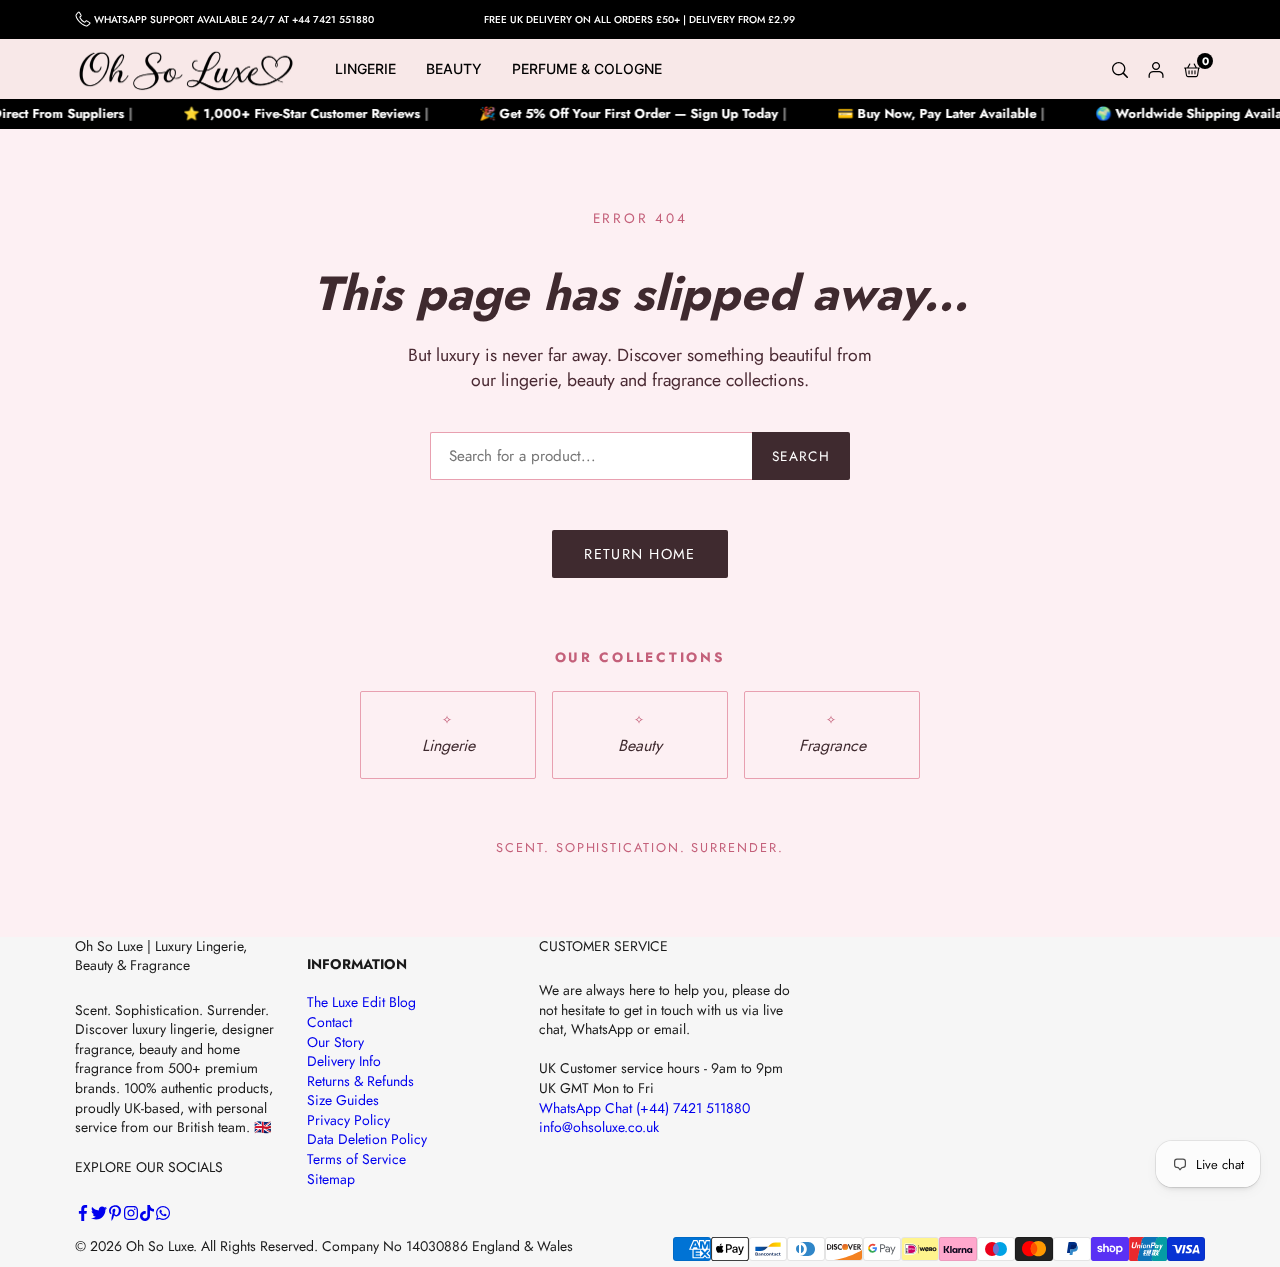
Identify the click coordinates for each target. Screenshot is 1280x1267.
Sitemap (331, 1179)
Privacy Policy (348, 1120)
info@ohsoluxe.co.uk (599, 1127)
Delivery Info (344, 1061)
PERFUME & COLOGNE (587, 68)
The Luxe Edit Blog (361, 1002)
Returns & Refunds (360, 1081)
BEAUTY (454, 68)
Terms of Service (356, 1159)
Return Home (640, 554)
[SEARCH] (1120, 69)
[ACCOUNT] (1156, 69)
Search (801, 456)
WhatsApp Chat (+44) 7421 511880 (644, 1108)
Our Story (335, 1042)
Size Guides (343, 1100)
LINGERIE (365, 68)
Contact (329, 1022)
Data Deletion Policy (367, 1139)
